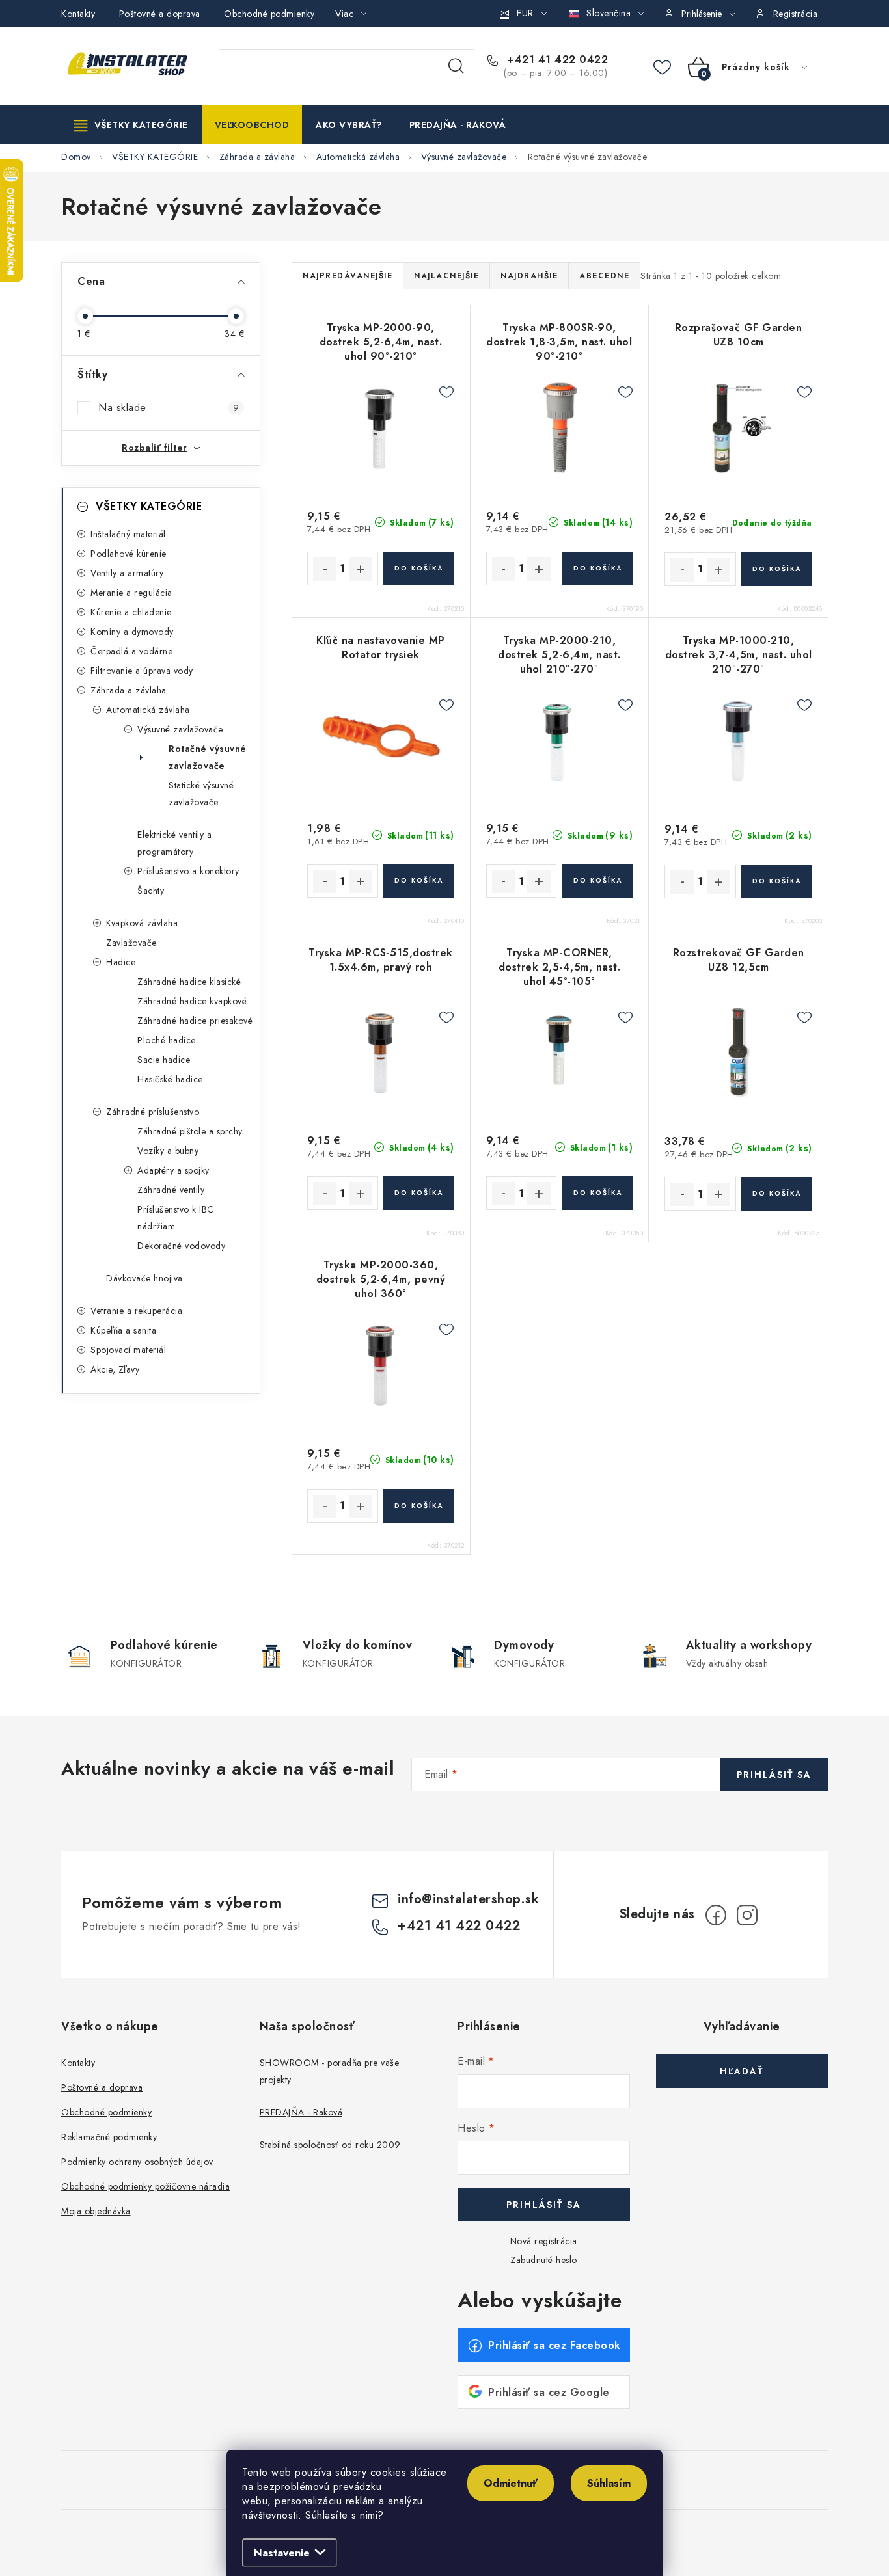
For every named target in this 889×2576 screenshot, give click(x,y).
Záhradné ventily (171, 1190)
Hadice (121, 962)
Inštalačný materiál (128, 534)
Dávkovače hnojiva (144, 1278)
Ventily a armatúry (127, 573)
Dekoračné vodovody (181, 1246)
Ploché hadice (167, 1040)
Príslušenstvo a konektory (188, 871)
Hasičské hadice (170, 1079)
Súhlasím (609, 2483)
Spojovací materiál (128, 1350)
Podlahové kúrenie (129, 554)
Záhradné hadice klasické (189, 982)
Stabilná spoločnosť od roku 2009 (330, 2145)
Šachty (151, 891)
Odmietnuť (511, 2483)
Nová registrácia (544, 2241)
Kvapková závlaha (142, 923)
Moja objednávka (96, 2211)
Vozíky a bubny (168, 1151)
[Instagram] (747, 1915)
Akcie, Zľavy (115, 1369)
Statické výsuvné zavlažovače (201, 794)
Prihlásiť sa (774, 1775)
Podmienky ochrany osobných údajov (137, 2162)
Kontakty (78, 14)
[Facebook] (716, 1915)
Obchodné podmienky (269, 14)
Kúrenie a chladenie (131, 612)
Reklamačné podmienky (109, 2137)
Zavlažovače (131, 943)
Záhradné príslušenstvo (153, 1112)
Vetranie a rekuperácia (136, 1311)
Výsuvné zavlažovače (180, 729)
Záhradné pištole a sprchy (190, 1131)
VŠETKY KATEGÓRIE (149, 506)
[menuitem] (131, 125)
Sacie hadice (164, 1060)
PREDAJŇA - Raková (301, 2112)
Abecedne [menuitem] (604, 276)
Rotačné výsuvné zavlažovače (208, 757)
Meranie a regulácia (131, 593)
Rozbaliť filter (155, 448)
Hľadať (456, 66)
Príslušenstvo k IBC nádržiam (176, 1218)
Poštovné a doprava (160, 14)
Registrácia (796, 14)
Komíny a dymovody (132, 632)
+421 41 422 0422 (556, 60)
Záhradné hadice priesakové (195, 1021)
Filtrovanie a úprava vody (142, 671)
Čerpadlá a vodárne (131, 651)
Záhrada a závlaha (129, 690)
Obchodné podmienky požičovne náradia (145, 2186)
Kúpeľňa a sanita (123, 1330)
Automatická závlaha (148, 710)
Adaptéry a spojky (173, 1170)
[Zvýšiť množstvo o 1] (361, 569)
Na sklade (169, 408)
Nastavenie (282, 2553)
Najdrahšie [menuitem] (529, 276)
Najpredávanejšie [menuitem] (348, 276)
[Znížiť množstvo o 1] (325, 569)
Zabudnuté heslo (544, 2260)
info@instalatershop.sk (468, 1899)
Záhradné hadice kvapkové (192, 1001)
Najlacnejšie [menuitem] (446, 276)
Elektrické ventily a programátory (174, 843)
